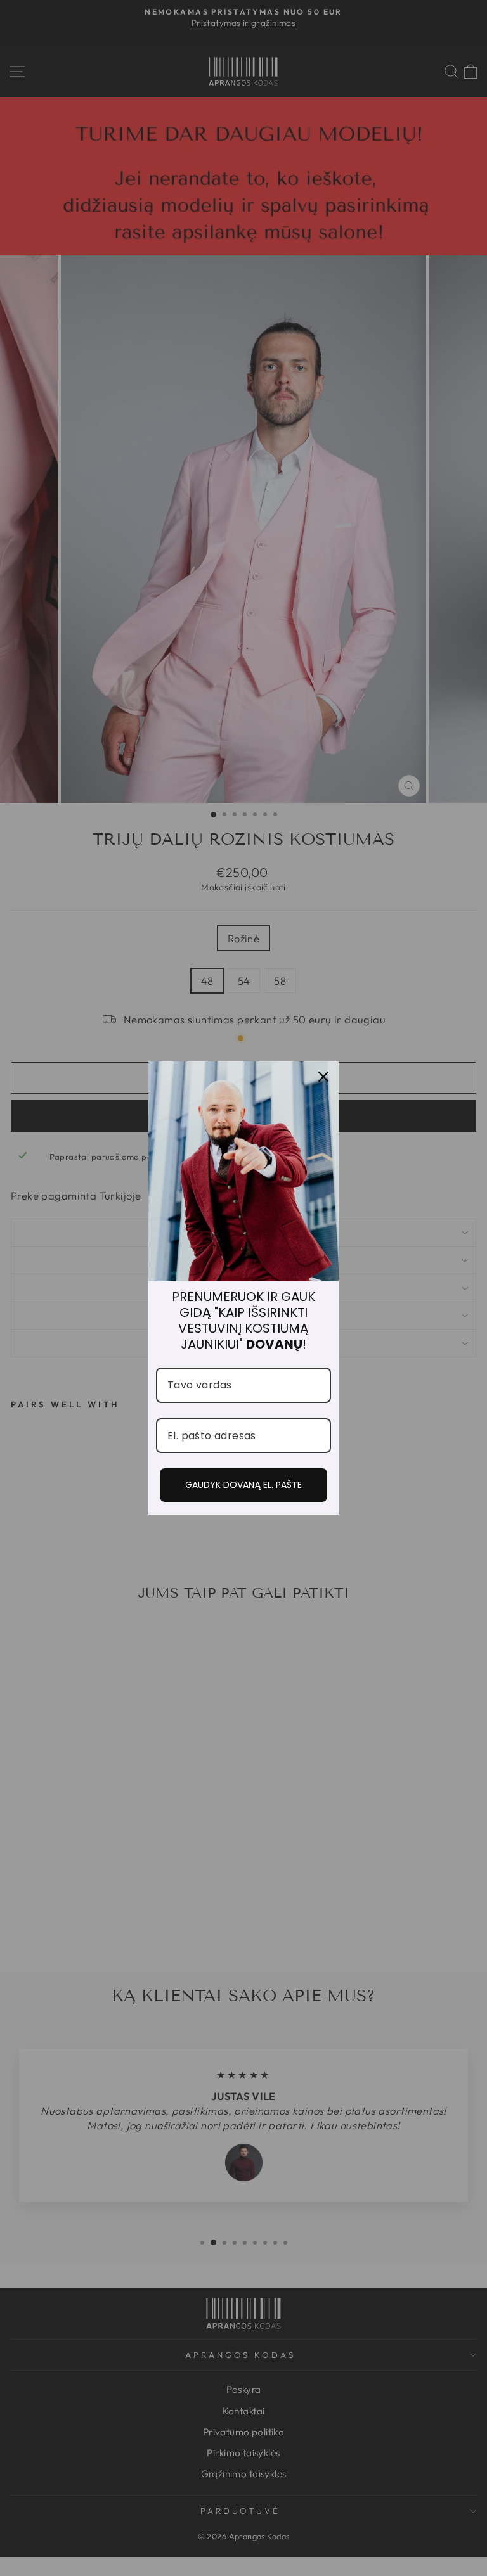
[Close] (323, 1077)
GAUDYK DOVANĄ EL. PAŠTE (243, 1485)
